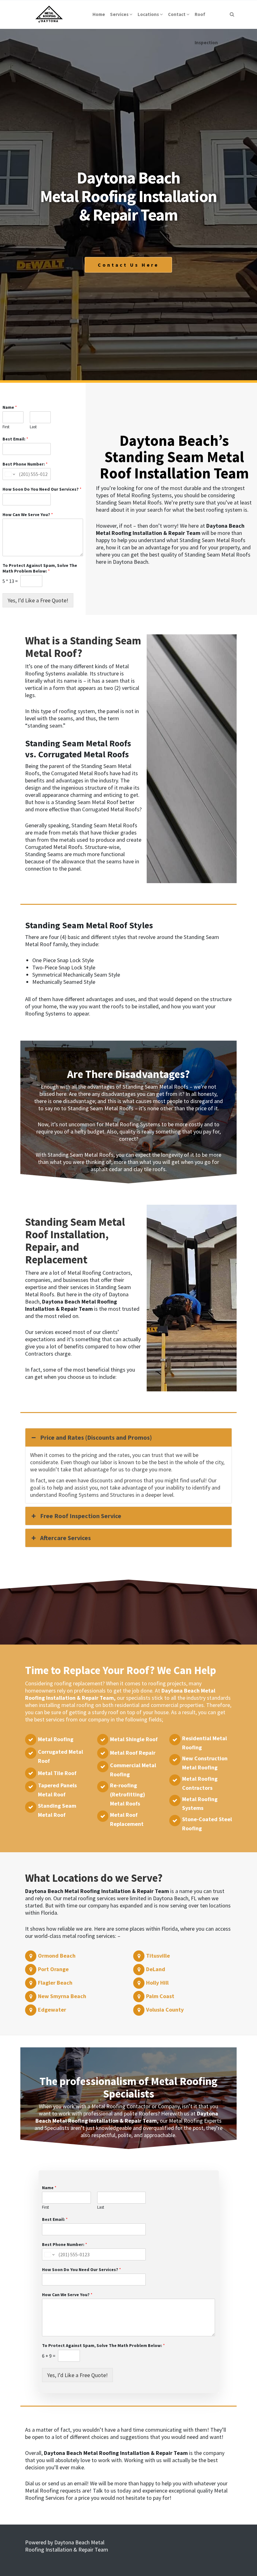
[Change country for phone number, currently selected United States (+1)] (10, 474)
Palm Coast (160, 1996)
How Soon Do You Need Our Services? (42, 489)
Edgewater (52, 2010)
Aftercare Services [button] (66, 1538)
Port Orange (53, 1969)
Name (10, 407)
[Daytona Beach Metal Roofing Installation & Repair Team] (49, 14)
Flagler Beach (55, 1983)
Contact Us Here (128, 265)
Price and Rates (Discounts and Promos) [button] (96, 1437)
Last (33, 427)
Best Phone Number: (25, 464)
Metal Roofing (56, 1739)
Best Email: (15, 439)
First (6, 427)
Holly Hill (157, 1983)
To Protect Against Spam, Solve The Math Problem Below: (40, 568)
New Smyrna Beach (62, 1996)
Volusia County (165, 2010)
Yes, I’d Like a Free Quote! (38, 600)
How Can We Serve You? (28, 515)
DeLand (156, 1969)
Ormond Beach (57, 1956)
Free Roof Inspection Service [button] (81, 1516)
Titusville (158, 1956)
